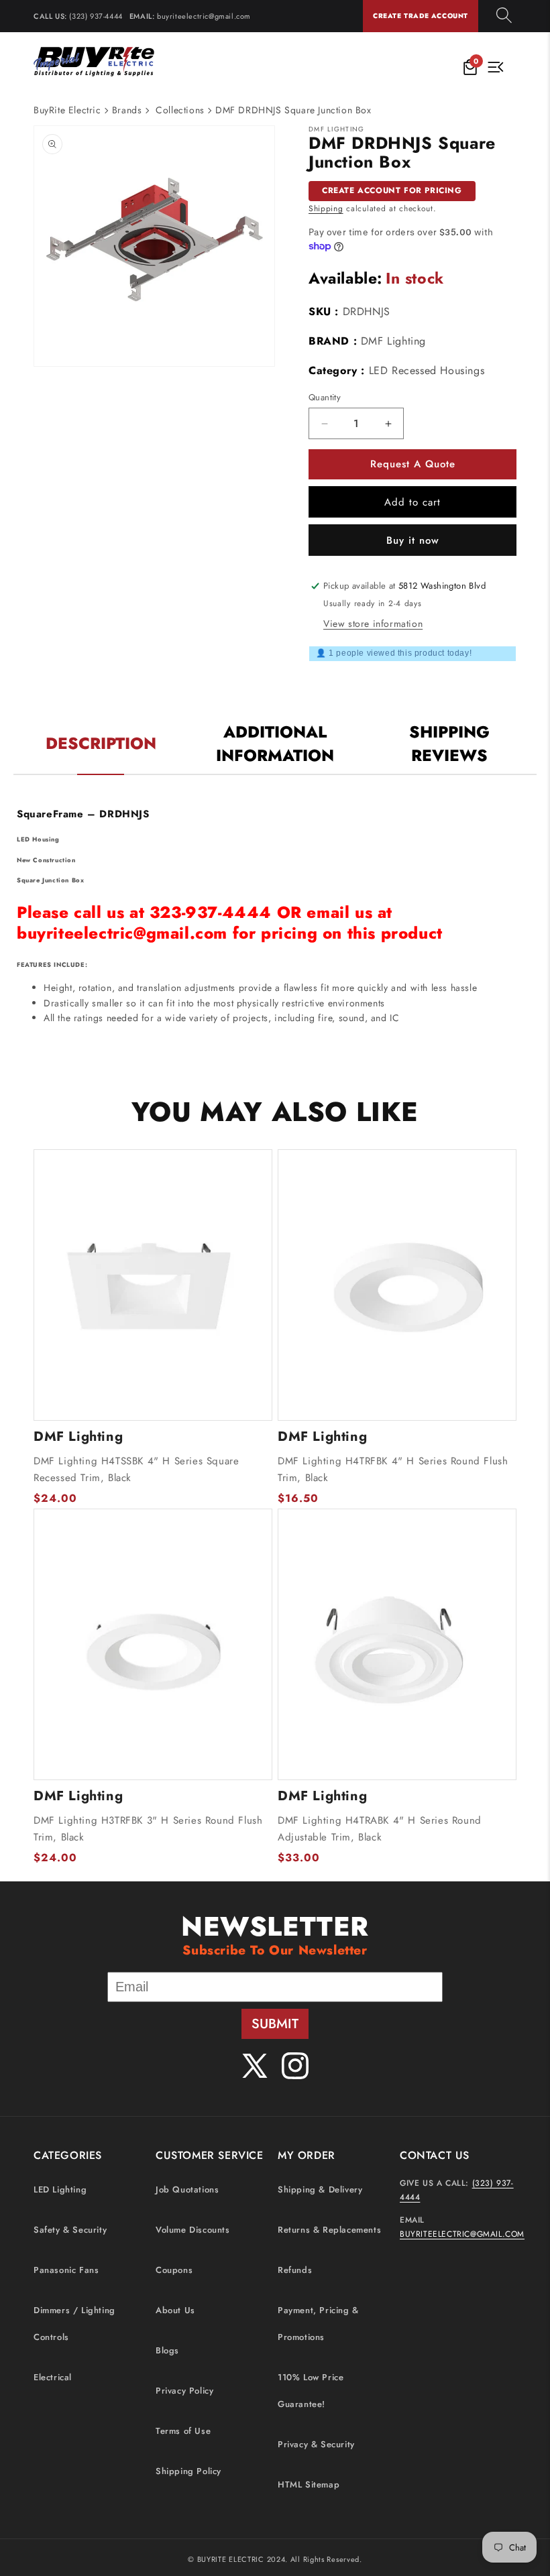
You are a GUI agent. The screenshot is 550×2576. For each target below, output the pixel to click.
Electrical (53, 2377)
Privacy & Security (316, 2444)
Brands (127, 110)
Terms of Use (183, 2431)
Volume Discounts (193, 2230)
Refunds (295, 2270)
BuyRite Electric (67, 110)
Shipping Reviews (449, 744)
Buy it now (413, 540)
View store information (373, 624)
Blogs (167, 2350)
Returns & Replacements (329, 2230)
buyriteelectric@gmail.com (204, 16)
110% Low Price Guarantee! (311, 2391)
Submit (275, 2024)
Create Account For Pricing (392, 190)
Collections (180, 110)
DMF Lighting (393, 341)
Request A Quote (413, 464)
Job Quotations (187, 2189)
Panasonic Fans (66, 2270)
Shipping (326, 209)
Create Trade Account (421, 16)
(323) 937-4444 (96, 16)
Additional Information (275, 744)
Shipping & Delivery (320, 2189)
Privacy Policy (184, 2391)
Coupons (174, 2270)
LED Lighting (60, 2189)
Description (101, 743)
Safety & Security (70, 2230)
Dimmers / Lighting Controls (74, 2324)
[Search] (504, 16)
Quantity (325, 397)
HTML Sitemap (309, 2484)
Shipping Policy (188, 2471)
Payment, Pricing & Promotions (318, 2324)
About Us (175, 2310)
